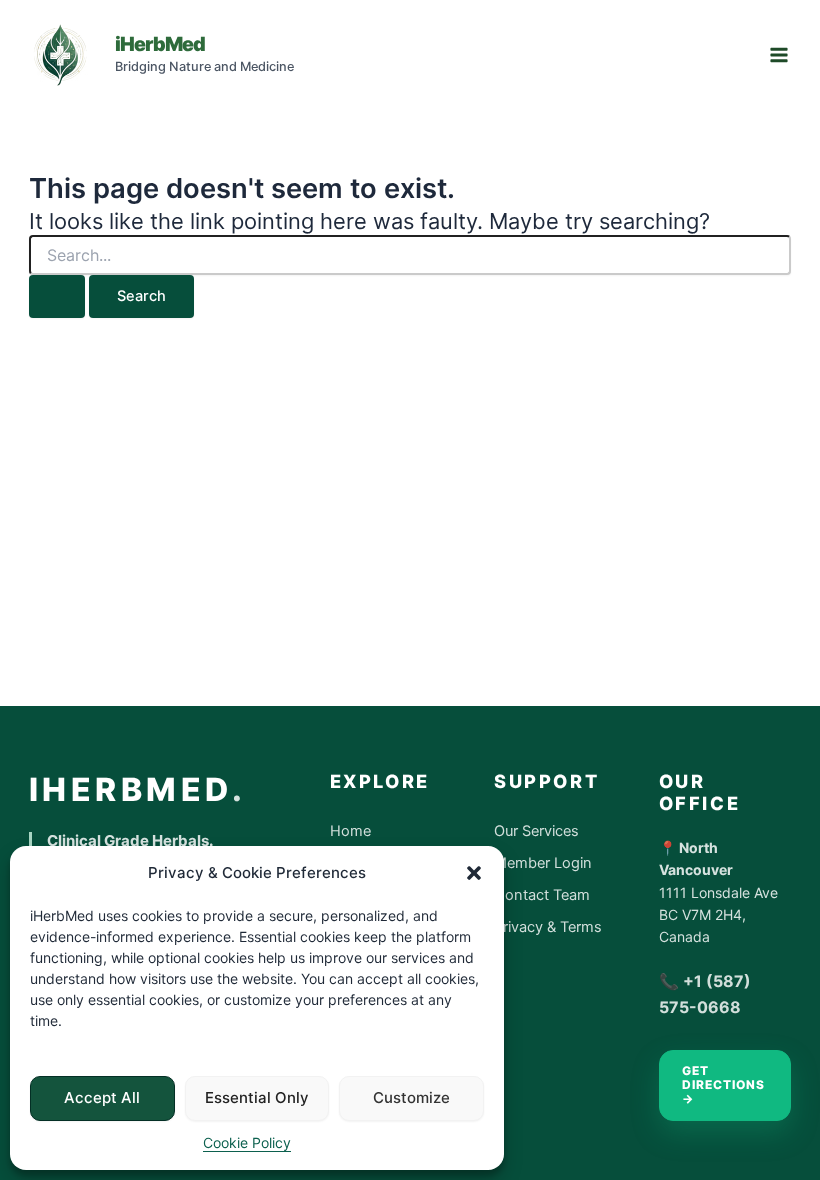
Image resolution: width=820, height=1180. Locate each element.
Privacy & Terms (548, 927)
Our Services (536, 831)
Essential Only (257, 1097)
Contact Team (542, 895)
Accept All (102, 1097)
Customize (411, 1097)
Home (350, 831)
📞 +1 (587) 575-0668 (705, 994)
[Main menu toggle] (779, 55)
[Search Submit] (57, 296)
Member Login (543, 863)
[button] (474, 873)
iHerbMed (160, 44)
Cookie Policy (247, 1142)
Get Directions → (723, 1085)
